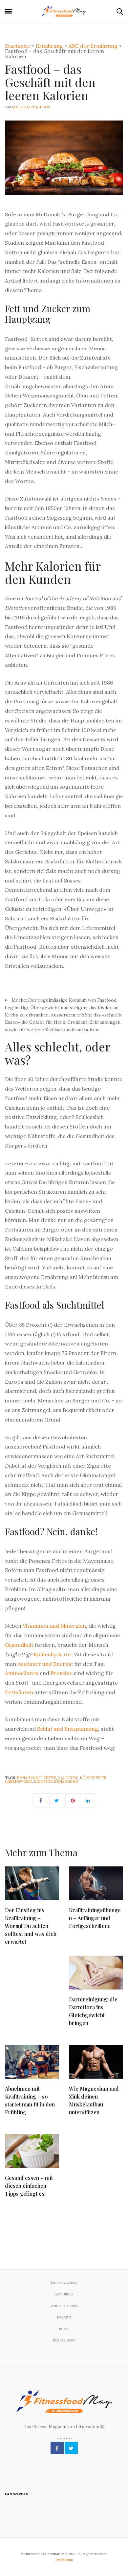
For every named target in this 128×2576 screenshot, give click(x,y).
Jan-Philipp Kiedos (31, 107)
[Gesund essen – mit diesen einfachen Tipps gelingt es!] (32, 2151)
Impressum (64, 2560)
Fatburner (64, 2294)
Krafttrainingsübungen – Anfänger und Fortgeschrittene (95, 1918)
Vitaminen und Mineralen (54, 1626)
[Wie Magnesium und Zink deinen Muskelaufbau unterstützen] (96, 2062)
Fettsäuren (19, 1692)
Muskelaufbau (64, 2283)
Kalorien (68, 1778)
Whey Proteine (64, 2306)
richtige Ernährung (56, 1781)
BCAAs (64, 2329)
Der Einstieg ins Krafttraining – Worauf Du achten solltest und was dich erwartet (31, 1926)
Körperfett (93, 1778)
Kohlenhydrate (52, 1654)
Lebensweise (18, 1781)
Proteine (62, 1673)
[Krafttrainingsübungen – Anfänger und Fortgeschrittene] (96, 1883)
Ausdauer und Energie (45, 1664)
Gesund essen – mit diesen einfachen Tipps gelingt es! (29, 2186)
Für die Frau (64, 2340)
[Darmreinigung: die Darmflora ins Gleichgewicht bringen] (96, 1973)
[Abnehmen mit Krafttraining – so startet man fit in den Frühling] (32, 2062)
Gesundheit (19, 1645)
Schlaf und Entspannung (68, 1729)
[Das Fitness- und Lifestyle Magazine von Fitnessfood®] (64, 12)
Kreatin (64, 2317)
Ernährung (29, 1778)
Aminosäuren (22, 1673)
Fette (50, 1778)
